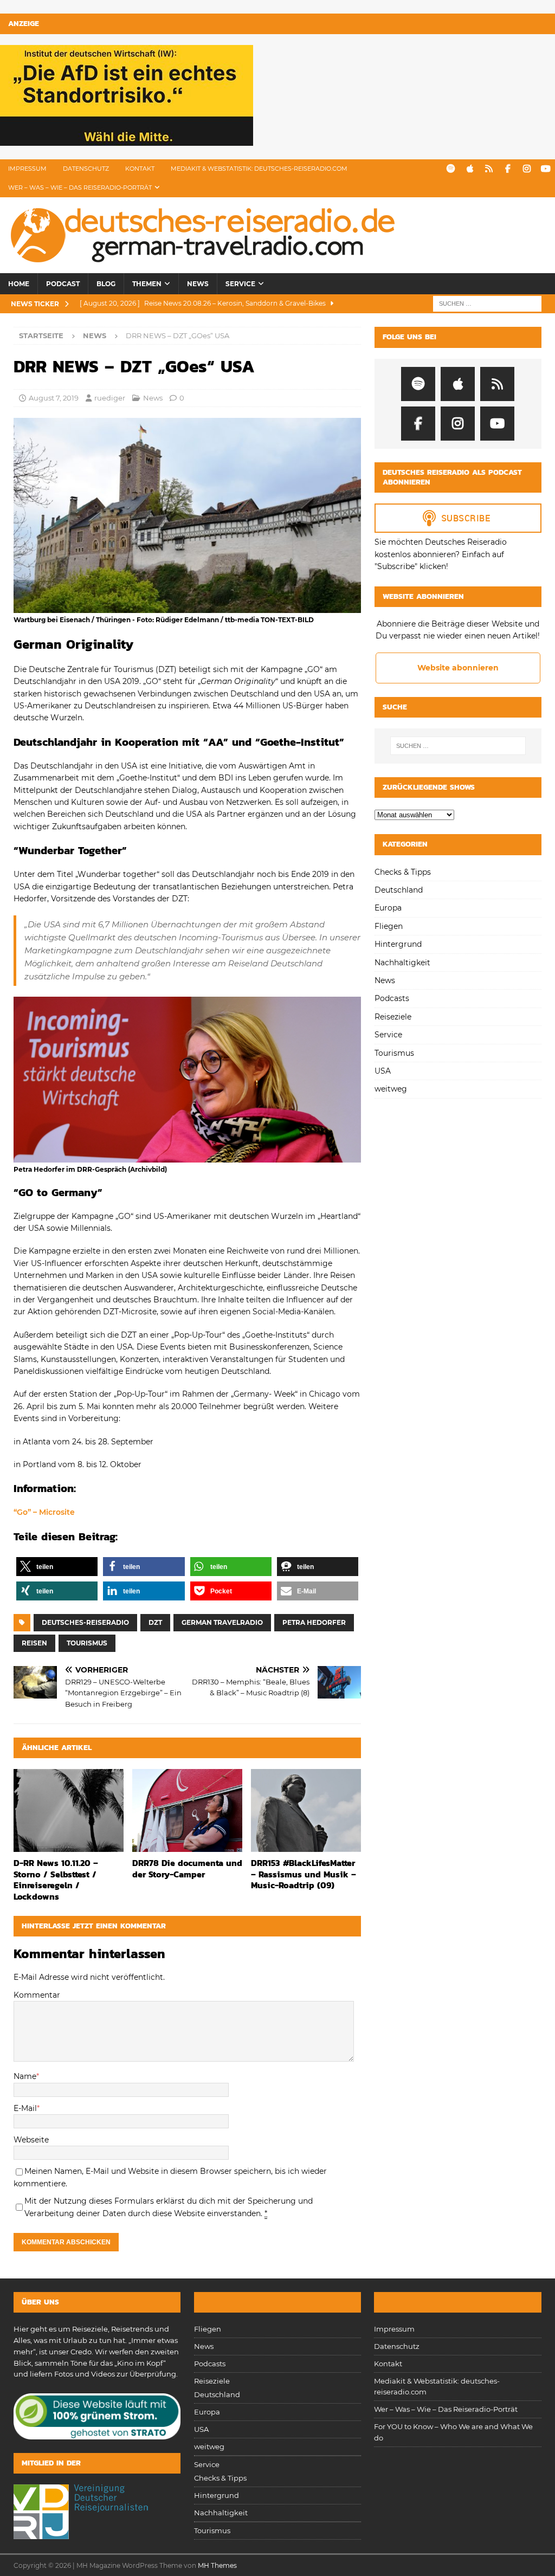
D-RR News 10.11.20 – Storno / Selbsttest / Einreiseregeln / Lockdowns (56, 1880)
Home (19, 284)
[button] (57, 1567)
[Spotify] (451, 169)
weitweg (391, 1089)
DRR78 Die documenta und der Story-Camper (187, 1868)
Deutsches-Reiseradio (85, 1622)
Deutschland (399, 890)
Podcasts (392, 998)
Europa (388, 908)
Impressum (27, 169)
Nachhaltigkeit (402, 963)
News (198, 284)
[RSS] (489, 169)
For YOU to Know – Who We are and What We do (453, 2432)
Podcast (63, 284)
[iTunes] (470, 169)
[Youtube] (546, 169)
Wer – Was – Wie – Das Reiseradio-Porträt (80, 188)
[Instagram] (527, 169)
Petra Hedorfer (314, 1622)
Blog (106, 284)
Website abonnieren (458, 668)
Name (25, 2076)
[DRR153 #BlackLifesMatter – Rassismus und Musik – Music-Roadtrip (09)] (306, 1810)
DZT (155, 1622)
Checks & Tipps (403, 872)
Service (240, 284)
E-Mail (25, 2108)
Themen (147, 284)
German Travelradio (222, 1622)
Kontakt (140, 169)
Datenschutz (86, 169)
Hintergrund (398, 944)
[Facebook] (508, 169)
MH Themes (217, 2565)
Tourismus (87, 1643)
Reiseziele (393, 1017)
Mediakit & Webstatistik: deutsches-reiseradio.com (259, 169)
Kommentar (37, 1995)
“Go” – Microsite (44, 1512)
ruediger (110, 398)
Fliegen (389, 926)
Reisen (34, 1643)
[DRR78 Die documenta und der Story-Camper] (187, 1810)
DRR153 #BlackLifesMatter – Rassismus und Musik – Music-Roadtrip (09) (304, 1874)
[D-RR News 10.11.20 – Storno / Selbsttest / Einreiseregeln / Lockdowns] (69, 1810)
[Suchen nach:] (487, 304)
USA (383, 1071)
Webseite (31, 2140)
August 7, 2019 (54, 398)
